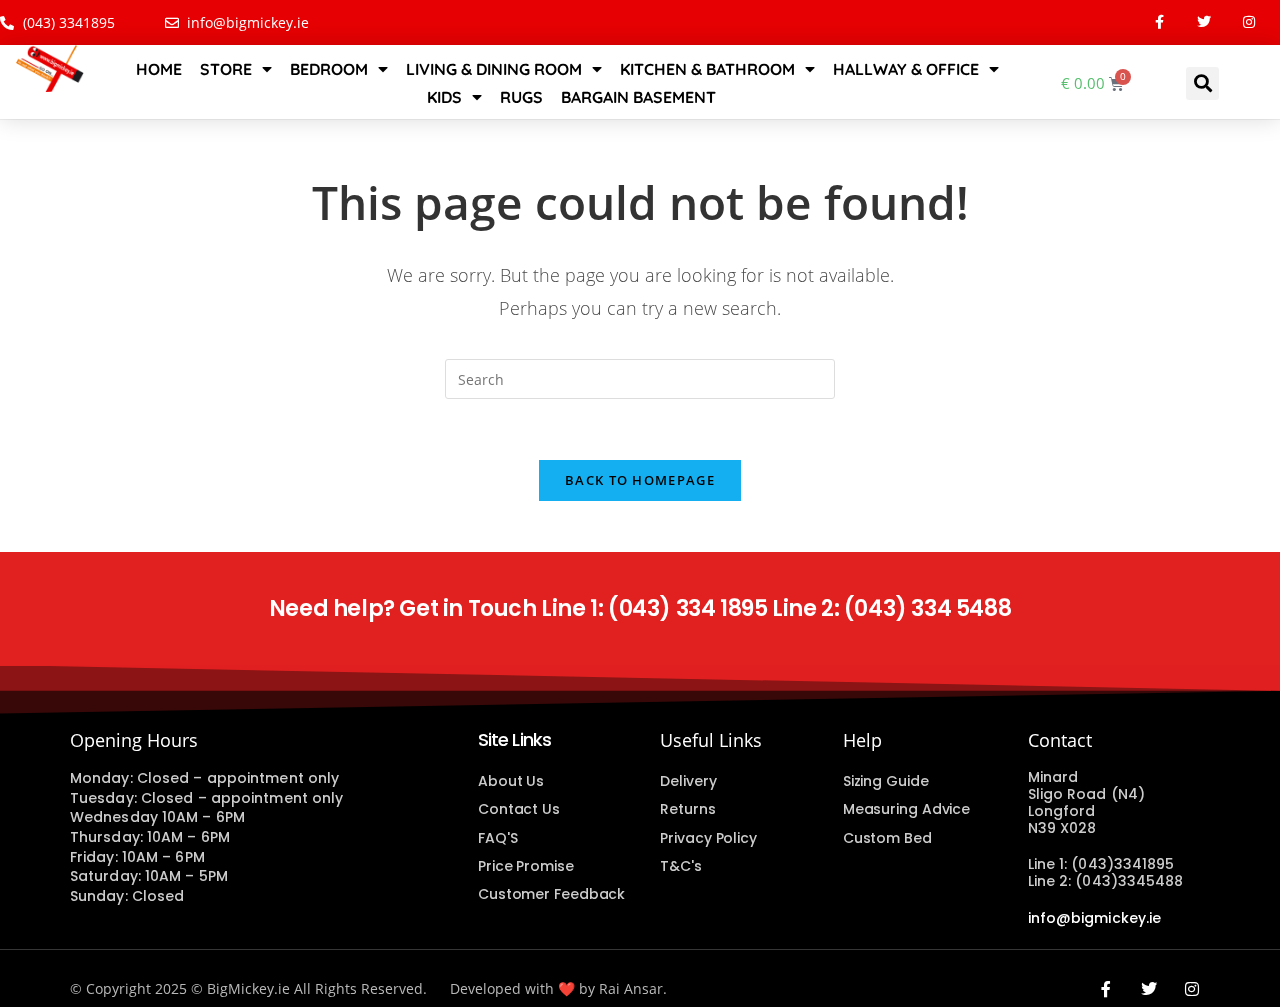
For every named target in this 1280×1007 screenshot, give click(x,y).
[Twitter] (1204, 22)
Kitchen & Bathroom (707, 69)
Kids (444, 97)
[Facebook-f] (1159, 22)
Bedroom (329, 69)
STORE (226, 69)
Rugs (521, 97)
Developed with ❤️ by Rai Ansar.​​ (558, 988)
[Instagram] (1249, 22)
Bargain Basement (638, 97)
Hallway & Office (906, 69)
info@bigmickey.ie (1095, 918)
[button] (1202, 83)
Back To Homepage (640, 480)
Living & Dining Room (494, 69)
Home (159, 69)
